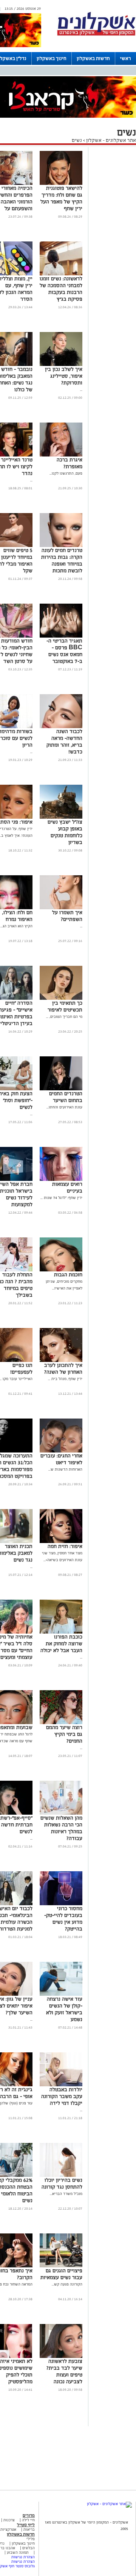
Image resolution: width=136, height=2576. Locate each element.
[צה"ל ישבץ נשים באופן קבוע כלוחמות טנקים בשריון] (61, 817)
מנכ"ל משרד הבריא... (66, 2194)
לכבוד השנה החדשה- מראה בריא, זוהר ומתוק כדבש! (64, 742)
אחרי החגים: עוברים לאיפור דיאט (61, 1459)
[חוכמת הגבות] (61, 1270)
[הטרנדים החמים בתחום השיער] (61, 1089)
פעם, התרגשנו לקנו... (66, 473)
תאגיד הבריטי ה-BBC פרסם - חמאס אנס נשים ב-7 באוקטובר (64, 651)
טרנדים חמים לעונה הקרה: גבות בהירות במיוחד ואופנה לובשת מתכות (62, 560)
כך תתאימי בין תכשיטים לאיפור (65, 1006)
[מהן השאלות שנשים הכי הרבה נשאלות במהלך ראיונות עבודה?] (61, 1813)
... (81, 390)
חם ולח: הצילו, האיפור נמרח (17, 916)
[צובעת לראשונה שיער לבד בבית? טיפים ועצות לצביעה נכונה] (61, 2357)
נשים (77, 140)
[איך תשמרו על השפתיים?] (61, 908)
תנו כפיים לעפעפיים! (21, 1369)
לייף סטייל (26, 2525)
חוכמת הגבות (68, 1275)
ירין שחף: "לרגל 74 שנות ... (61, 1198)
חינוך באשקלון (52, 58)
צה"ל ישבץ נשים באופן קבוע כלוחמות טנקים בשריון (65, 832)
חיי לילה (28, 2520)
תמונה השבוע (18, 2552)
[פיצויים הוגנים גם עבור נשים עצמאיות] (61, 2266)
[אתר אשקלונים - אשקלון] (109, 2504)
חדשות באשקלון (93, 58)
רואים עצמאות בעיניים (67, 1187)
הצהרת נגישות (23, 2557)
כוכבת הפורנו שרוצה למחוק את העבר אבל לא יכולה (61, 1644)
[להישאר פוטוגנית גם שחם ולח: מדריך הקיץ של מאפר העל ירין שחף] (61, 184)
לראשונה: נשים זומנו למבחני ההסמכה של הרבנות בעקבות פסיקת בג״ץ (61, 289)
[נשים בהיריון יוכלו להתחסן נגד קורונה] (61, 2176)
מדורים (29, 2515)
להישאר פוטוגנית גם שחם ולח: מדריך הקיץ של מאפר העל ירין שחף (61, 198)
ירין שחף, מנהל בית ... (65, 1379)
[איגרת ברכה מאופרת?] (61, 455)
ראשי (126, 58)
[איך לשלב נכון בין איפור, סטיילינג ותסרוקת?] (61, 365)
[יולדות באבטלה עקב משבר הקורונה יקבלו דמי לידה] (61, 2085)
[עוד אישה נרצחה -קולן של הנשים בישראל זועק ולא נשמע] (61, 1994)
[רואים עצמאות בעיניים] (61, 1180)
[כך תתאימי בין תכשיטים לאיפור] (61, 998)
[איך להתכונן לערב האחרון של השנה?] (61, 1361)
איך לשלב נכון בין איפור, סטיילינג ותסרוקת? (64, 376)
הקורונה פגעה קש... (67, 2284)
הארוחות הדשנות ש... (65, 1469)
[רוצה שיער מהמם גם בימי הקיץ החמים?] (61, 1723)
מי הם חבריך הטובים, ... (64, 1017)
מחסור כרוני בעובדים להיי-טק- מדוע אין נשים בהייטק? (63, 1919)
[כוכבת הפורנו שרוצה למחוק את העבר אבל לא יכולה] (61, 1632)
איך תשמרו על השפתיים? (67, 916)
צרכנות (9, 2520)
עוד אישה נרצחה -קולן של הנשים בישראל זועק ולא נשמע (64, 2009)
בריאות (29, 2529)
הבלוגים (29, 2548)
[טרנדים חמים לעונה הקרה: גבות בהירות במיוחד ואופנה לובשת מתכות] (61, 546)
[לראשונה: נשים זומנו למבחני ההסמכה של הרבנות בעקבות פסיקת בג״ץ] (61, 274)
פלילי (31, 2539)
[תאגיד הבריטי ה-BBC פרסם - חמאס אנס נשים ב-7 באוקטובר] (61, 636)
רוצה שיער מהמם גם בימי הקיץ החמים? (64, 1734)
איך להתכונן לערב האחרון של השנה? (63, 1369)
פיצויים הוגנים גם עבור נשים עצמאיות (61, 2274)
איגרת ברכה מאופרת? (70, 463)
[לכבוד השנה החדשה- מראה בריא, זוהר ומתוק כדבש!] (61, 727)
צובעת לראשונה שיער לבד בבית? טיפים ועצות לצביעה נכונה (64, 2371)
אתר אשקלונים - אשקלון (110, 140)
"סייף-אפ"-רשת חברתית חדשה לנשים (16, 1825)
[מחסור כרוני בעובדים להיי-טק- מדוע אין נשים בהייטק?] (61, 1904)
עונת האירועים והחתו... (64, 1107)
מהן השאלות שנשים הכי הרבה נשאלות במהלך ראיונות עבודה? (61, 1828)
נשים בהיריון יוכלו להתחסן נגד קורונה (62, 2183)
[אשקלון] (96, 35)
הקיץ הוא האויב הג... (16, 926)
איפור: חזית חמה (65, 1546)
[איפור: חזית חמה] (61, 1542)
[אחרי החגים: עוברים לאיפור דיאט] (61, 1451)
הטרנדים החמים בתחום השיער (66, 1097)
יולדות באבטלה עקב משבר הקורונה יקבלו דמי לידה (62, 2096)
